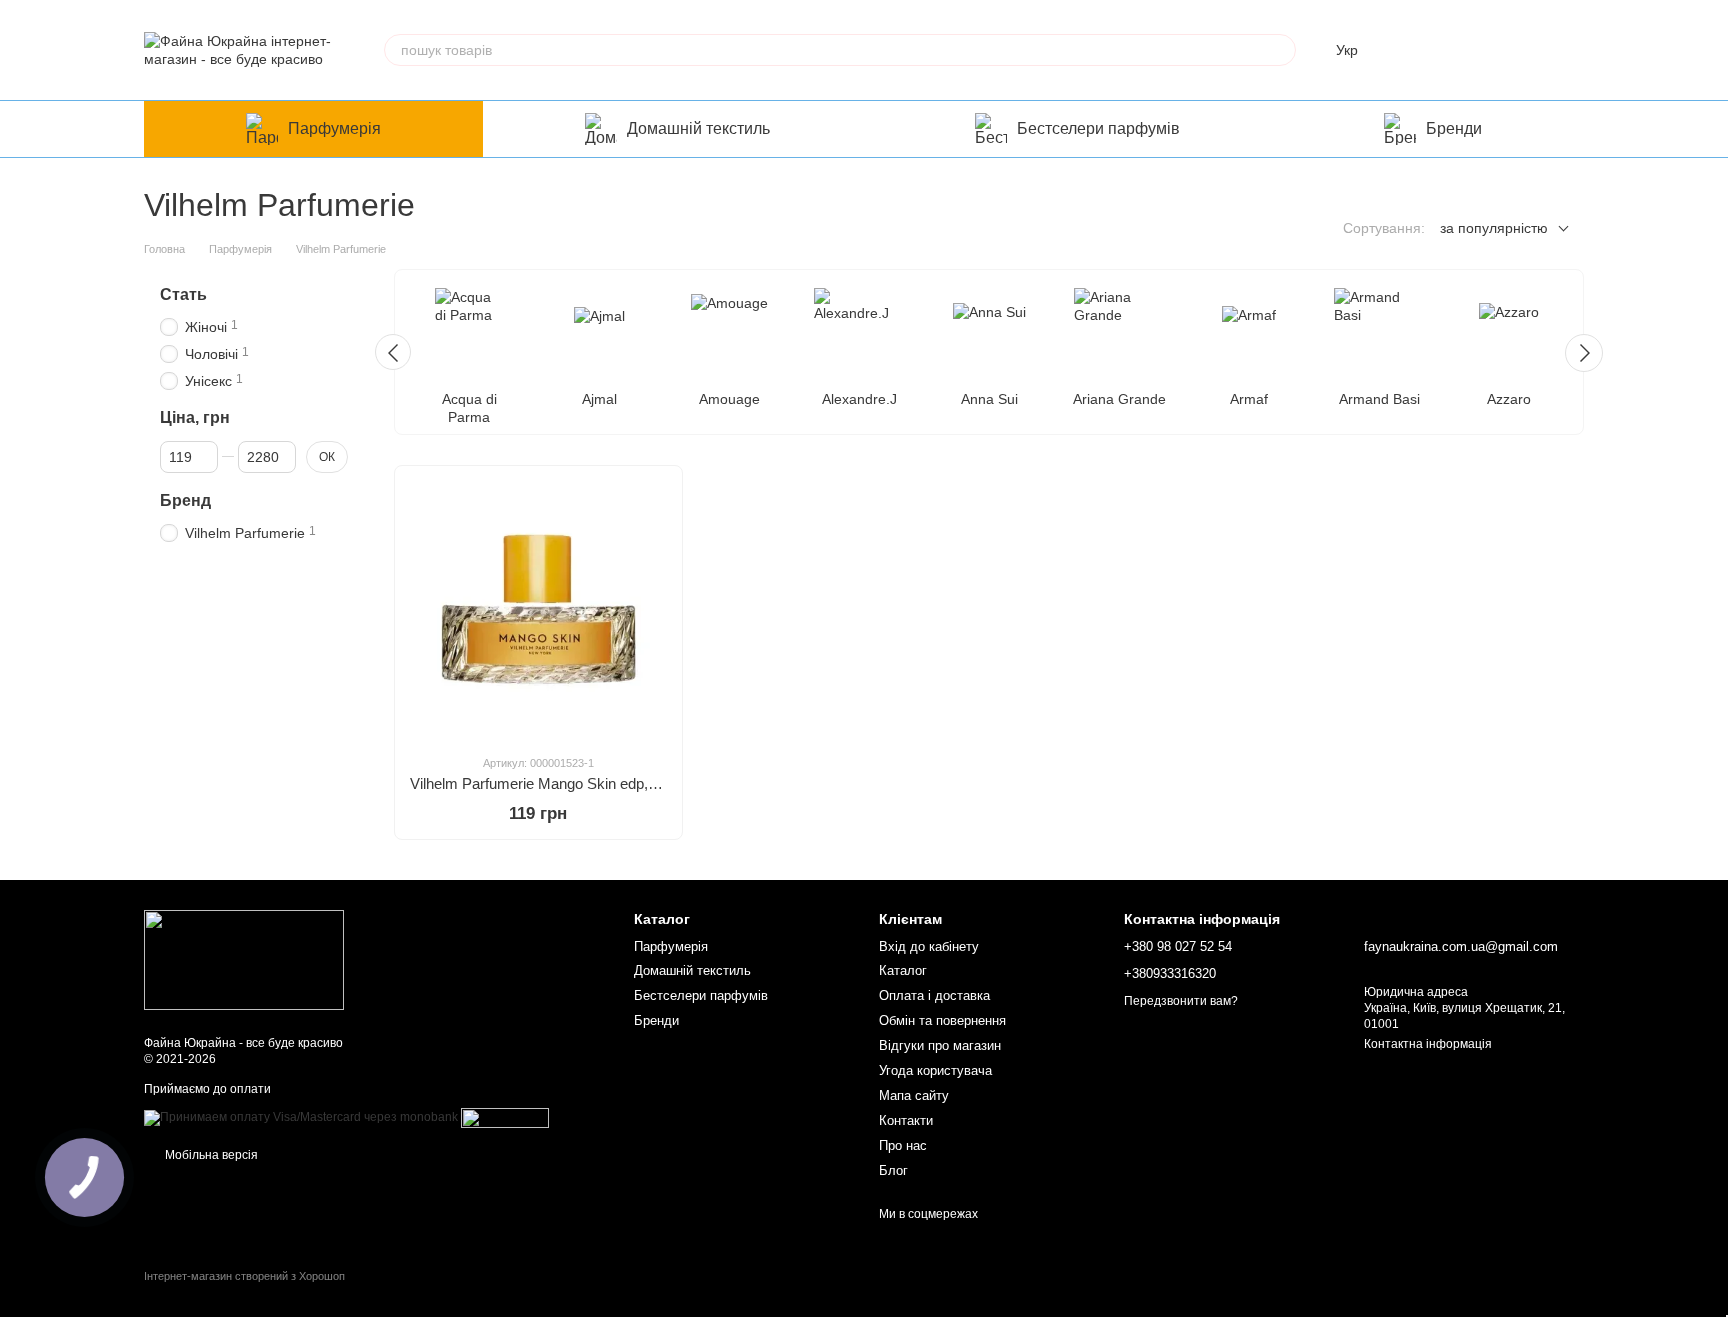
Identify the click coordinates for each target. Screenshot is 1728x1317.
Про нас (903, 1145)
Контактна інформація (1428, 1044)
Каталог (903, 970)
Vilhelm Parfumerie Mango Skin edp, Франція (558, 783)
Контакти (906, 1120)
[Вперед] (1584, 353)
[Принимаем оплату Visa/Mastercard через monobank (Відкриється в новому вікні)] (301, 1117)
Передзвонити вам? (1181, 1001)
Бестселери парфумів (1098, 128)
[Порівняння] (1412, 50)
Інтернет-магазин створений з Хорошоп (244, 1276)
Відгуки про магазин (940, 1045)
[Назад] (393, 352)
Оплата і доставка (934, 995)
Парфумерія (334, 128)
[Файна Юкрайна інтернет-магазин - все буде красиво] (244, 959)
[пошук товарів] (1280, 50)
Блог (893, 1170)
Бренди (1454, 128)
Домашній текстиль (698, 128)
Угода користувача (935, 1070)
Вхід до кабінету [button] (929, 946)
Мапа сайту (914, 1095)
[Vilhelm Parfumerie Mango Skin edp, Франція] (538, 609)
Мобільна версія (210, 1155)
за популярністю (1494, 228)
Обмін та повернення (942, 1020)
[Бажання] (1464, 50)
